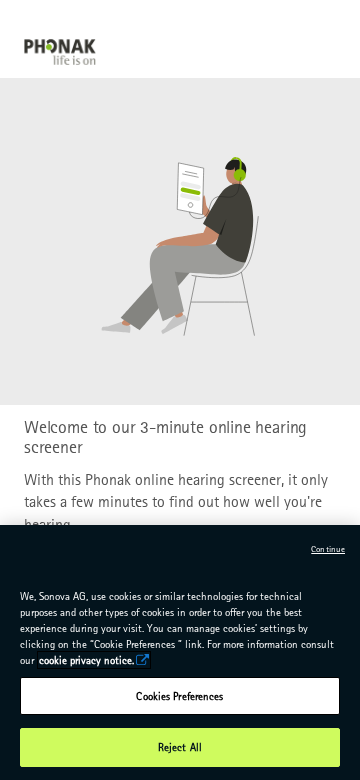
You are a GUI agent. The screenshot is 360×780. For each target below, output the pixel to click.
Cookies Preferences (179, 696)
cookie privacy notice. (86, 660)
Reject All (180, 747)
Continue (328, 548)
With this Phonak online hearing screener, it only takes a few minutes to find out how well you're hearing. (176, 502)
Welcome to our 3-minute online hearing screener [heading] (165, 437)
